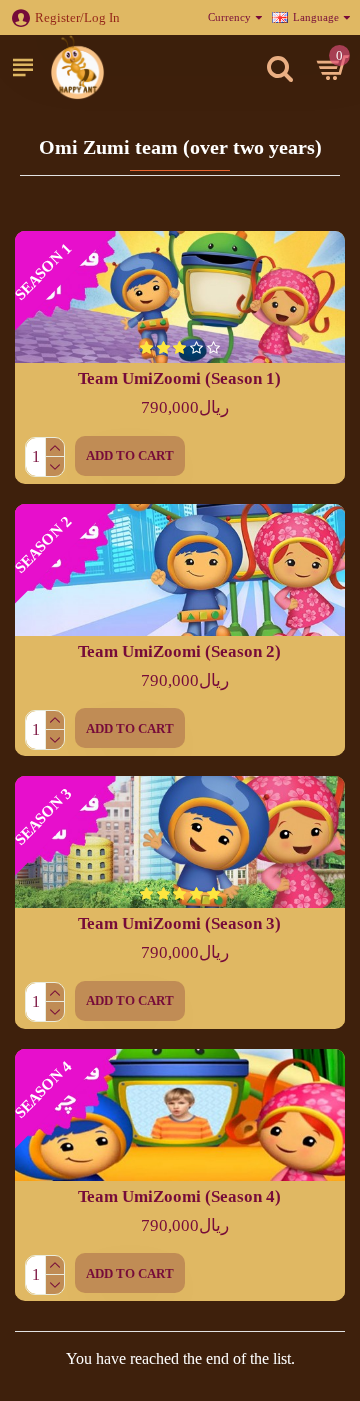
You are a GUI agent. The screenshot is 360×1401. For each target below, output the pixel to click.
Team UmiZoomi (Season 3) (179, 923)
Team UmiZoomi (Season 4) (179, 1196)
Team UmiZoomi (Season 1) (179, 378)
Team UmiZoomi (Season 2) (179, 651)
